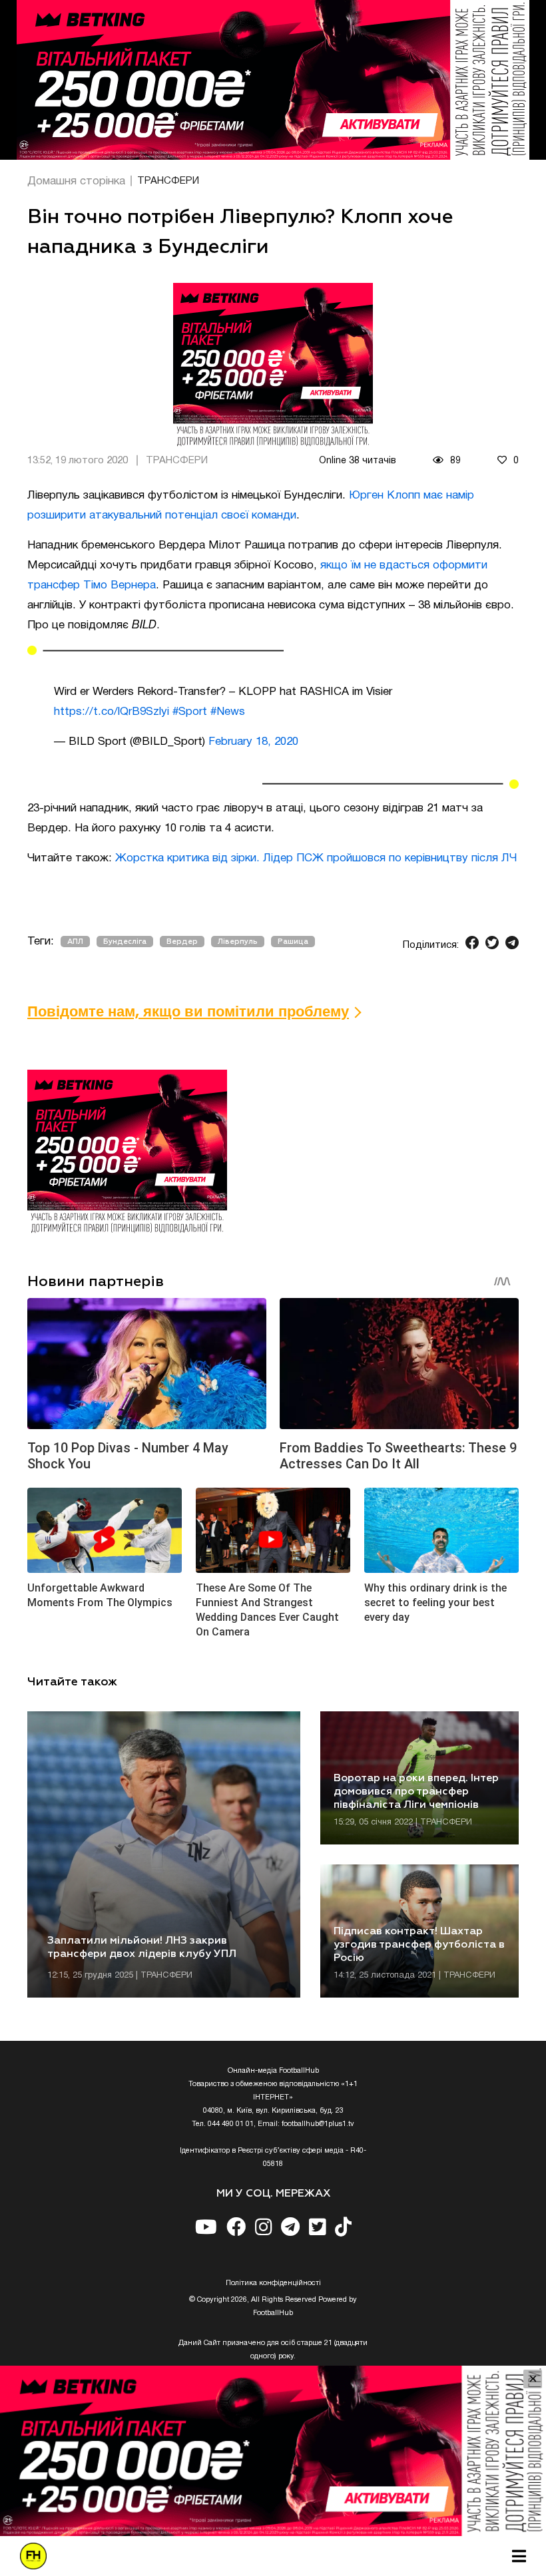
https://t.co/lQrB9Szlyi (112, 712)
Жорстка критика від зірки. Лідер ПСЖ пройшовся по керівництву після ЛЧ (316, 858)
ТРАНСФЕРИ (168, 181)
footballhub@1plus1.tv (318, 2124)
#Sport (190, 712)
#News (228, 712)
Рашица (293, 942)
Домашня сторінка (76, 181)
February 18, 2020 (253, 742)
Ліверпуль (238, 942)
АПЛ (75, 942)
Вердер (182, 942)
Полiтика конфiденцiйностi (273, 2283)
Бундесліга (125, 942)
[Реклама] (273, 80)
